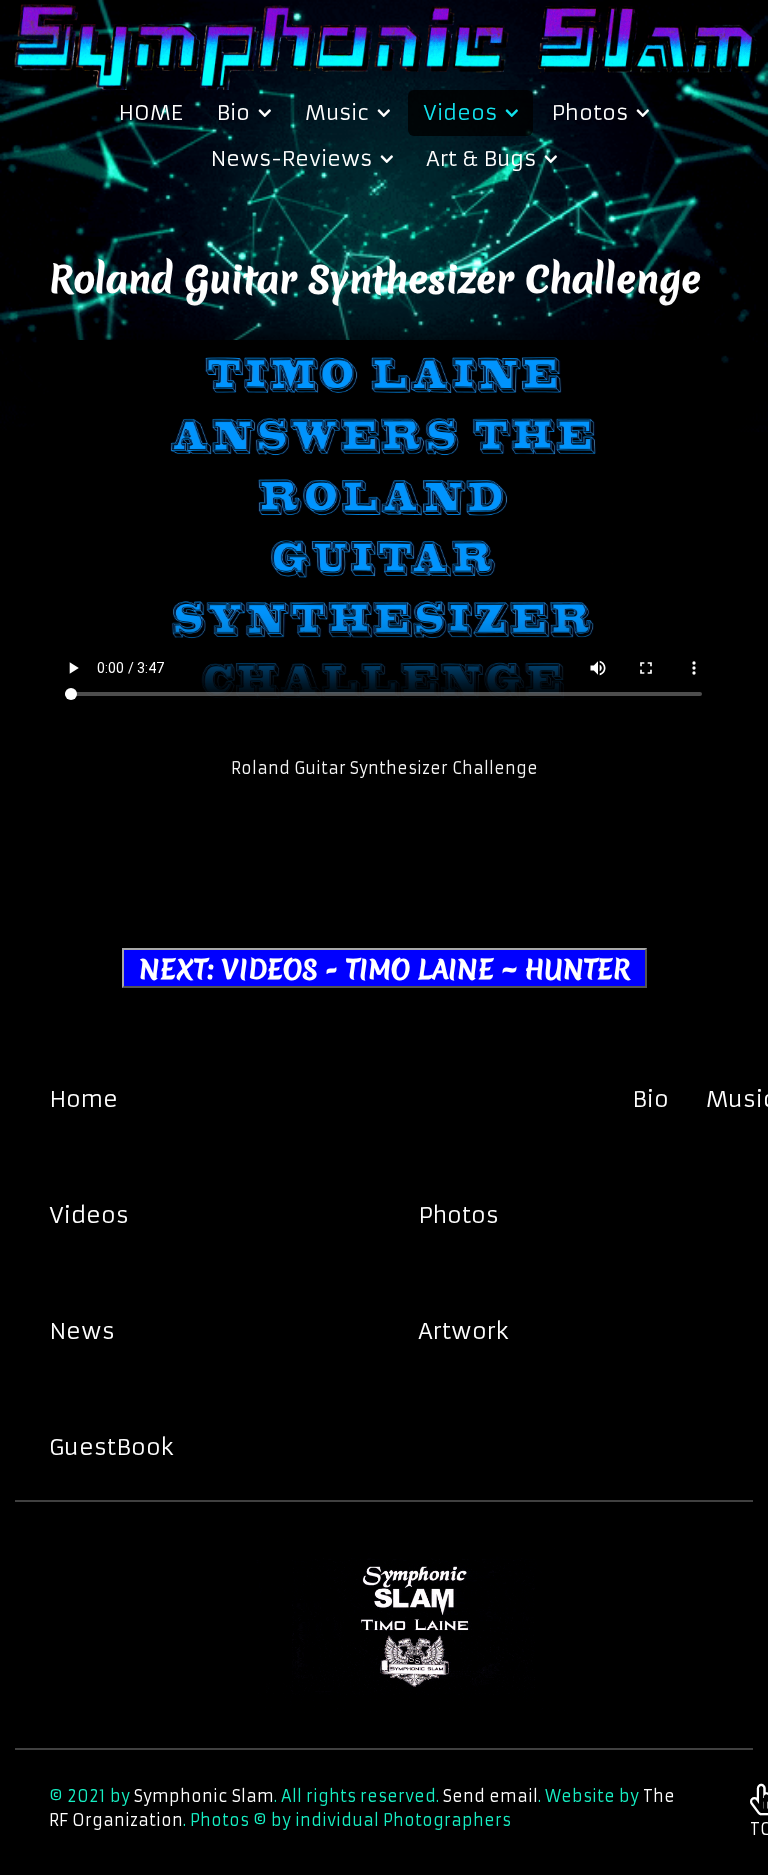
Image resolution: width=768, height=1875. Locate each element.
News (82, 1331)
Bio (650, 1099)
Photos (458, 1215)
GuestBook (111, 1447)
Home (83, 1099)
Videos (89, 1215)
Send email (490, 1796)
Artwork (463, 1331)
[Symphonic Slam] (384, 42)
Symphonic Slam (204, 1796)
